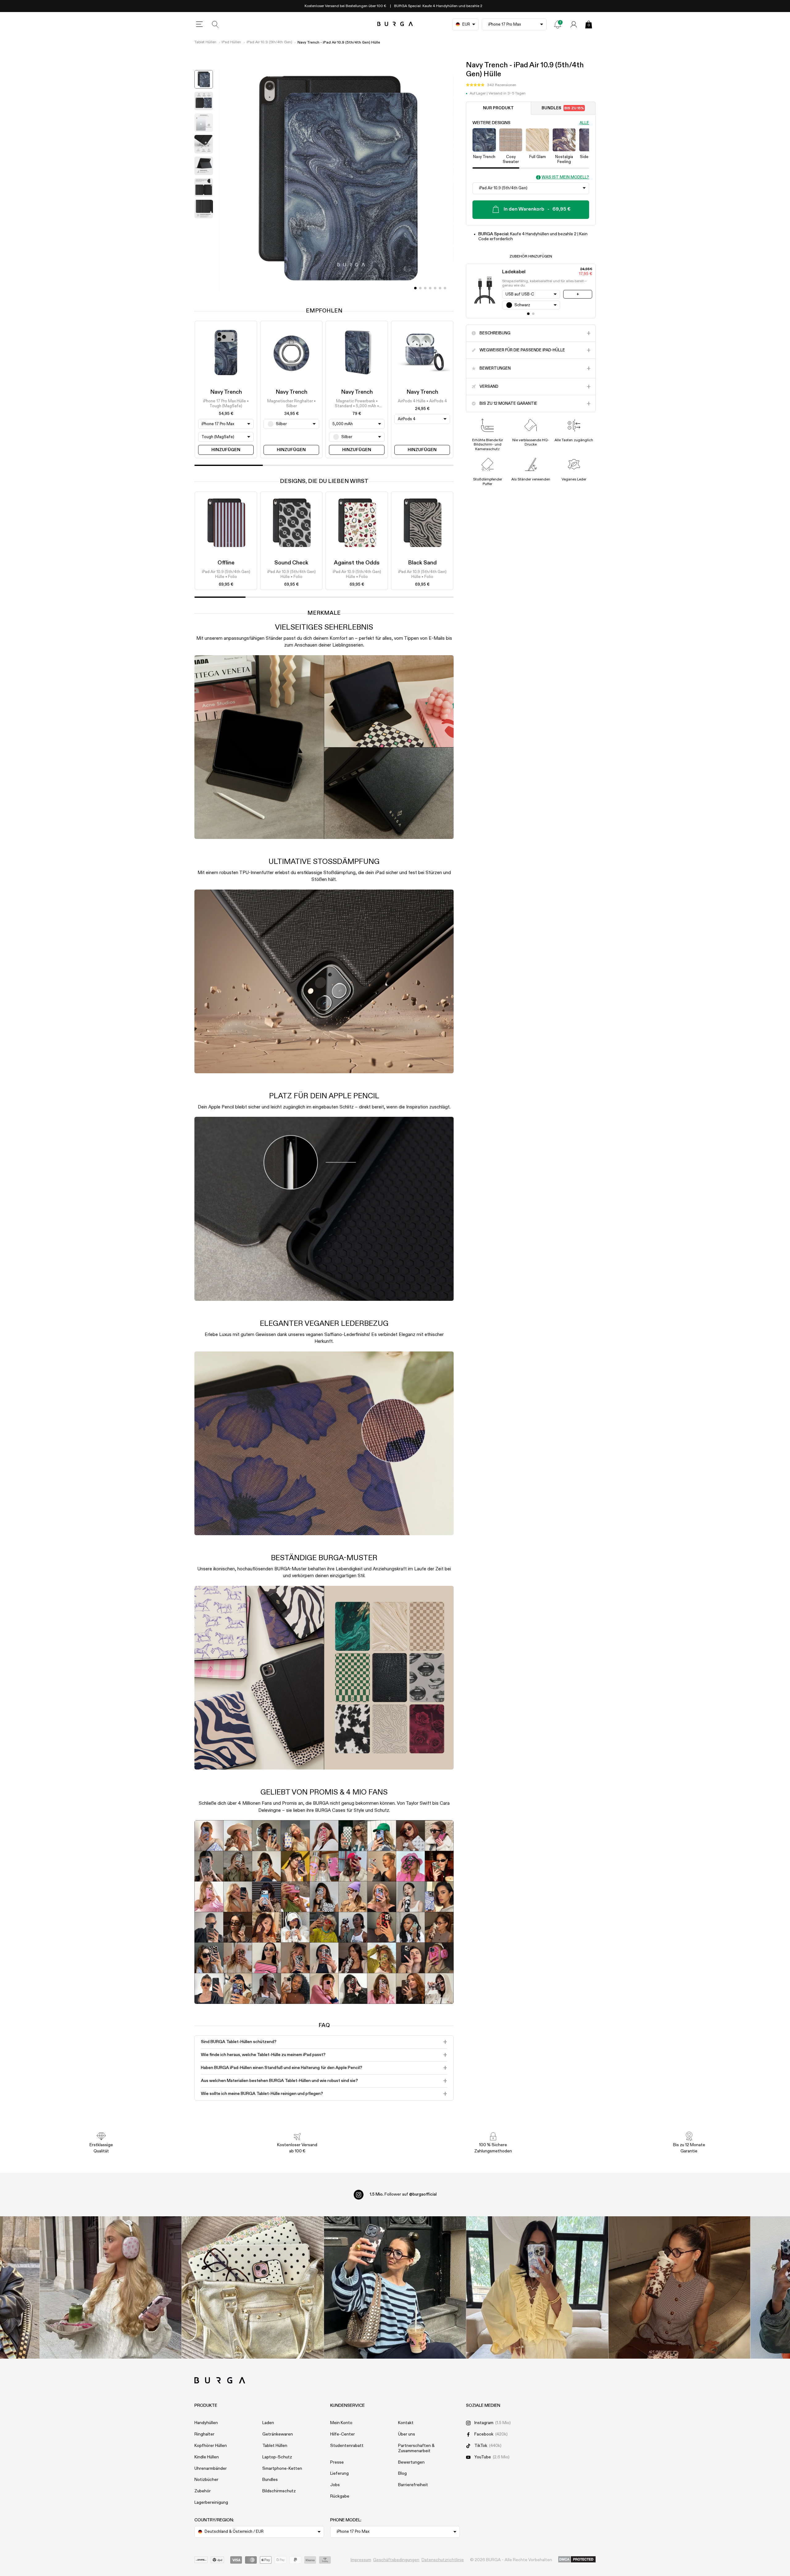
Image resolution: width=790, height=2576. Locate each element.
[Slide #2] (425, 288)
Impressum (361, 2560)
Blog (402, 2473)
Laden (268, 2423)
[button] (491, 85)
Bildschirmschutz (279, 2491)
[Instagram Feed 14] (253, 2287)
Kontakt (406, 2423)
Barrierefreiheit (413, 2485)
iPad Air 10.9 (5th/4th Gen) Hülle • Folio (226, 574)
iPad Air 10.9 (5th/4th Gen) (269, 42)
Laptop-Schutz (277, 2457)
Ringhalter (204, 2434)
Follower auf (403, 2194)
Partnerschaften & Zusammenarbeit (416, 2448)
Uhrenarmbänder (211, 2469)
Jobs (335, 2485)
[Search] (215, 24)
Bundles (563, 108)
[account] (574, 24)
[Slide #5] (440, 288)
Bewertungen (411, 2462)
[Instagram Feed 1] (395, 2287)
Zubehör (203, 2491)
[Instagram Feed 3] (679, 2287)
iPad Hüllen (231, 42)
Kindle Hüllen (207, 2457)
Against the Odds (357, 563)
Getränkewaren (278, 2434)
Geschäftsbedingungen (396, 2560)
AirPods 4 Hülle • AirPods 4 (422, 401)
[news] (558, 24)
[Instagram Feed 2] (537, 2287)
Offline (226, 563)
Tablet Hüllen (205, 42)
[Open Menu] (199, 24)
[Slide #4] (435, 288)
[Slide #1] (420, 288)
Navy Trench (226, 392)
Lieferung (339, 2473)
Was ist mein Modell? (565, 177)
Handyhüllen (206, 2423)
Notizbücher (206, 2480)
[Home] (395, 24)
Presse (337, 2462)
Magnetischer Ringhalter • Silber (291, 404)
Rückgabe (340, 2496)
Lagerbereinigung (211, 2503)
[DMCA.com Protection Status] (577, 2560)
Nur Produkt (498, 108)
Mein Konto (341, 2423)
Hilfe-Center (343, 2434)
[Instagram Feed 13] (111, 2287)
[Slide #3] (430, 288)
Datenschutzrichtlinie (443, 2560)
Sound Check (291, 563)
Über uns (407, 2434)
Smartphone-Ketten (282, 2469)
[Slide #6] (445, 288)
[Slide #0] (415, 288)
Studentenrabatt (347, 2446)
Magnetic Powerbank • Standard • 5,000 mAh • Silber (357, 404)
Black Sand (422, 563)
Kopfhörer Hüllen (211, 2446)
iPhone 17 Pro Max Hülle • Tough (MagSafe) (226, 404)
